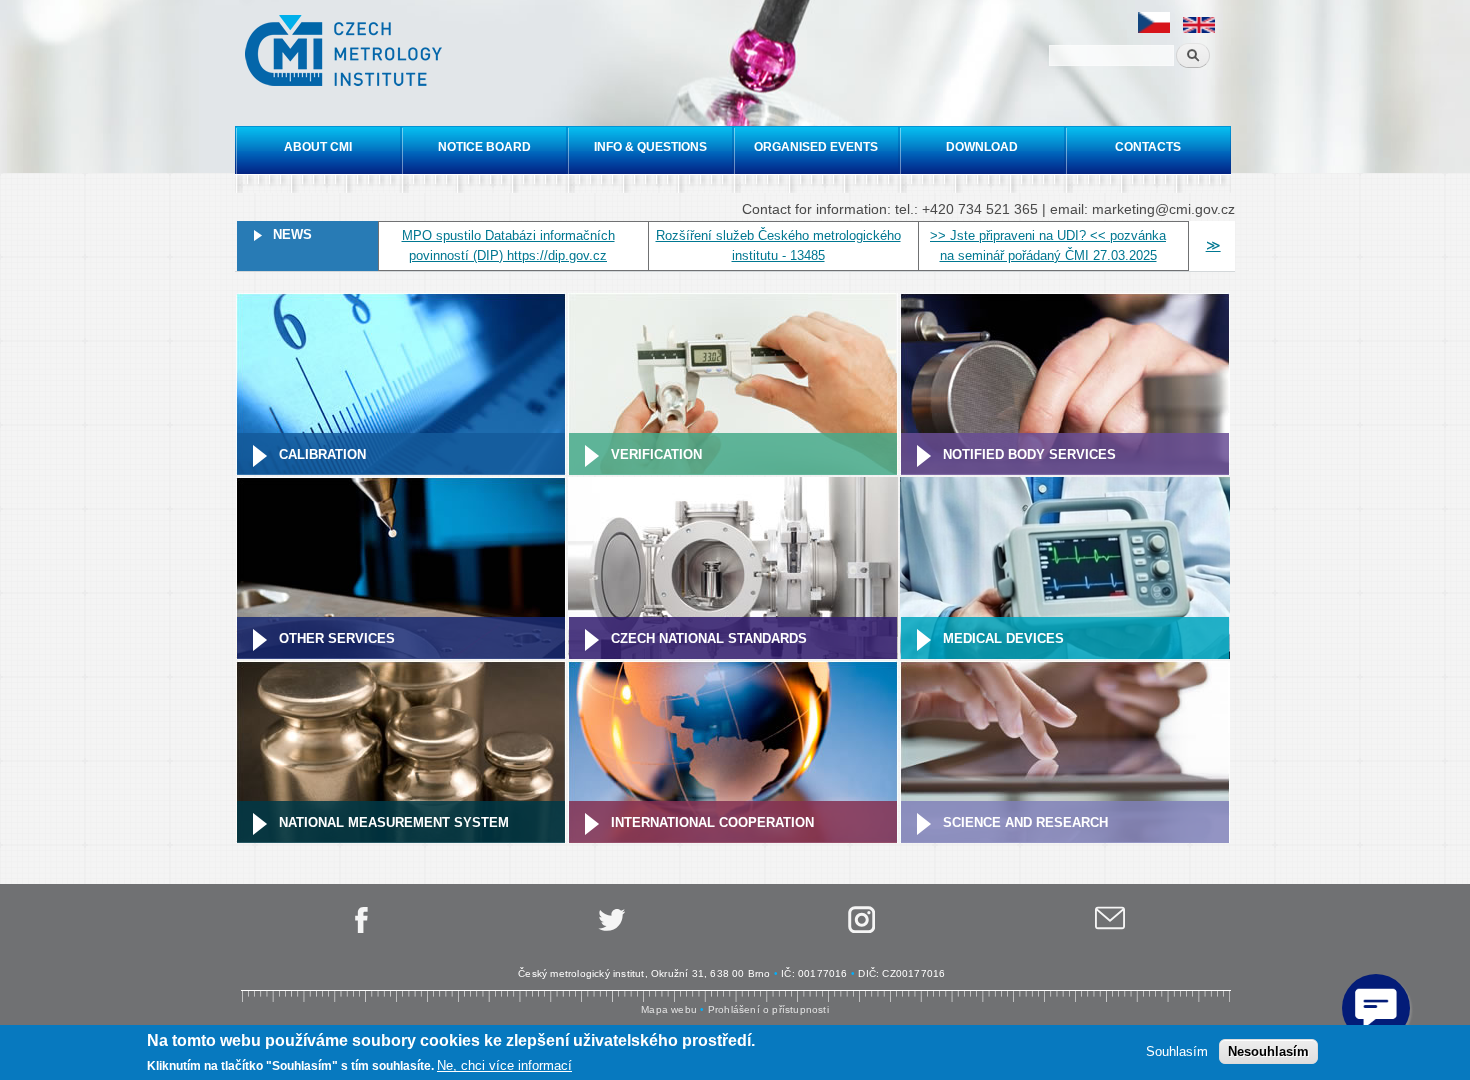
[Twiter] (610, 929)
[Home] (346, 53)
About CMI (318, 147)
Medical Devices (1003, 638)
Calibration (322, 454)
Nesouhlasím (1268, 1050)
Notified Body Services (1029, 454)
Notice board (484, 147)
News (292, 234)
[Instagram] (860, 929)
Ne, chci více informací (504, 1065)
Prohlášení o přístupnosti (768, 1009)
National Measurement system (394, 822)
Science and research (1025, 822)
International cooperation (712, 822)
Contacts (1148, 147)
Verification (656, 454)
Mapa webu (669, 1009)
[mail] (1110, 929)
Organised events (816, 147)
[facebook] (360, 929)
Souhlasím (1177, 1050)
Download (982, 147)
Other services (337, 638)
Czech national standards (709, 638)
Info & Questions (650, 147)
